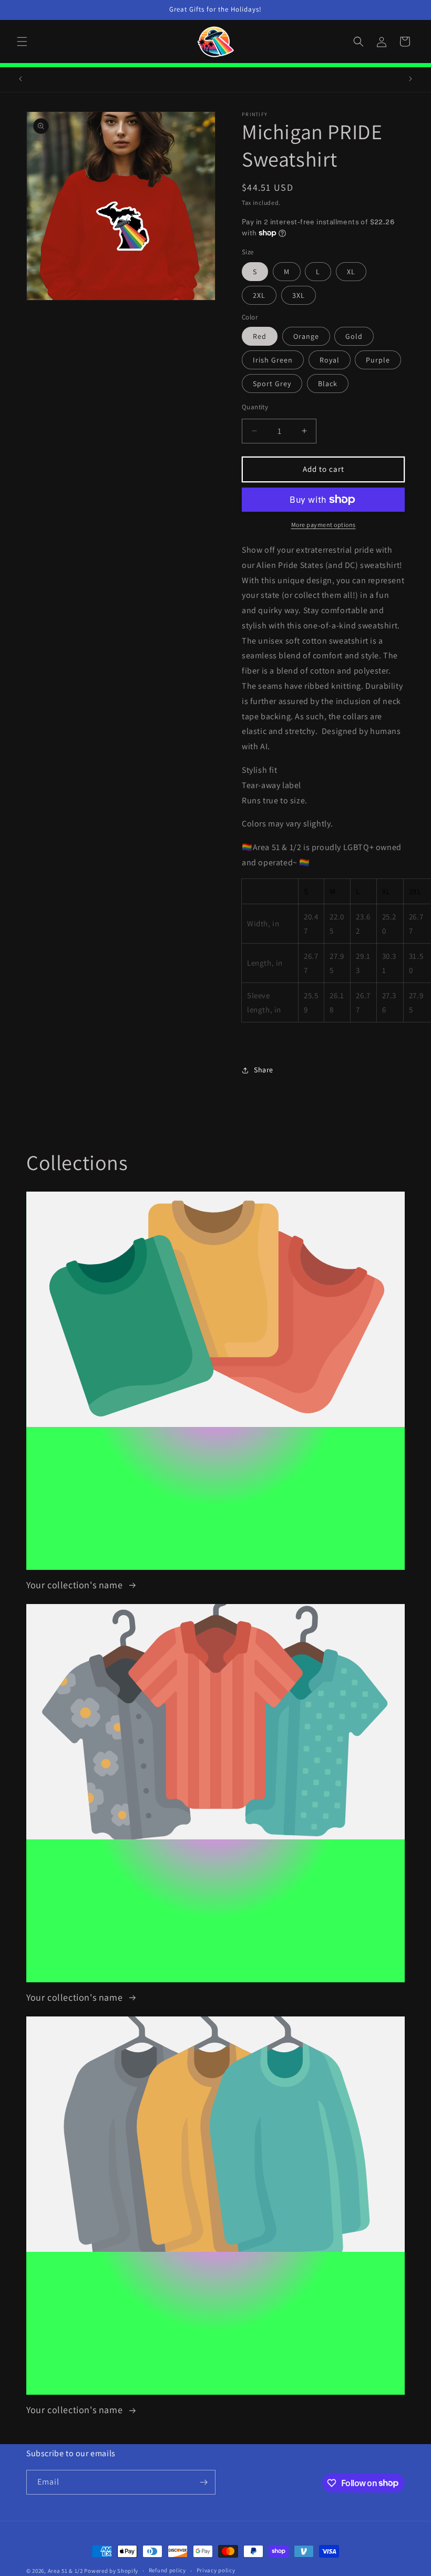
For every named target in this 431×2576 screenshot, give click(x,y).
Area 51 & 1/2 (65, 2571)
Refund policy (167, 2570)
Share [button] (264, 1070)
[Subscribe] (203, 2482)
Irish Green (273, 360)
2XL (259, 295)
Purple (378, 360)
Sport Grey (272, 384)
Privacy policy (216, 2570)
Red (260, 336)
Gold (354, 336)
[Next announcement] (411, 79)
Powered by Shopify (111, 2571)
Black (328, 384)
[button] (22, 42)
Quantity (255, 407)
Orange (306, 336)
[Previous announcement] (20, 79)
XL (351, 272)
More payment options (324, 525)
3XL (299, 295)
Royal (330, 360)
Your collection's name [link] (76, 1585)
